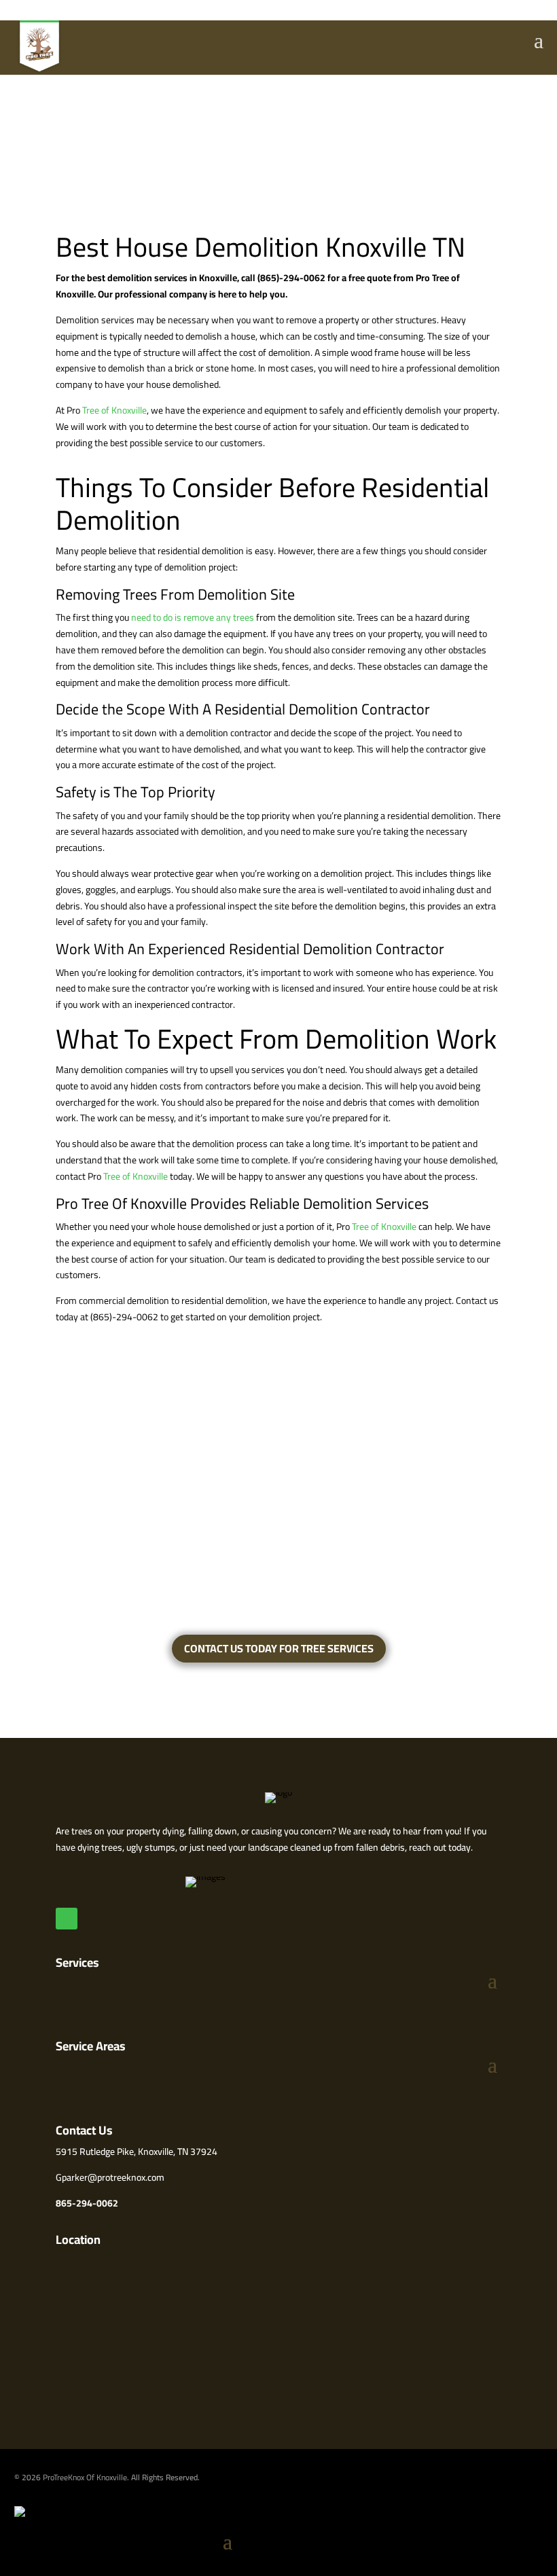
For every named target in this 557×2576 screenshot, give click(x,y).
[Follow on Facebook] (67, 1919)
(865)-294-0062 (290, 278)
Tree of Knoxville (114, 410)
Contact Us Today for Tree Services (279, 1648)
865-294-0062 (87, 2203)
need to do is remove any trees (193, 617)
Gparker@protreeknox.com (110, 2177)
